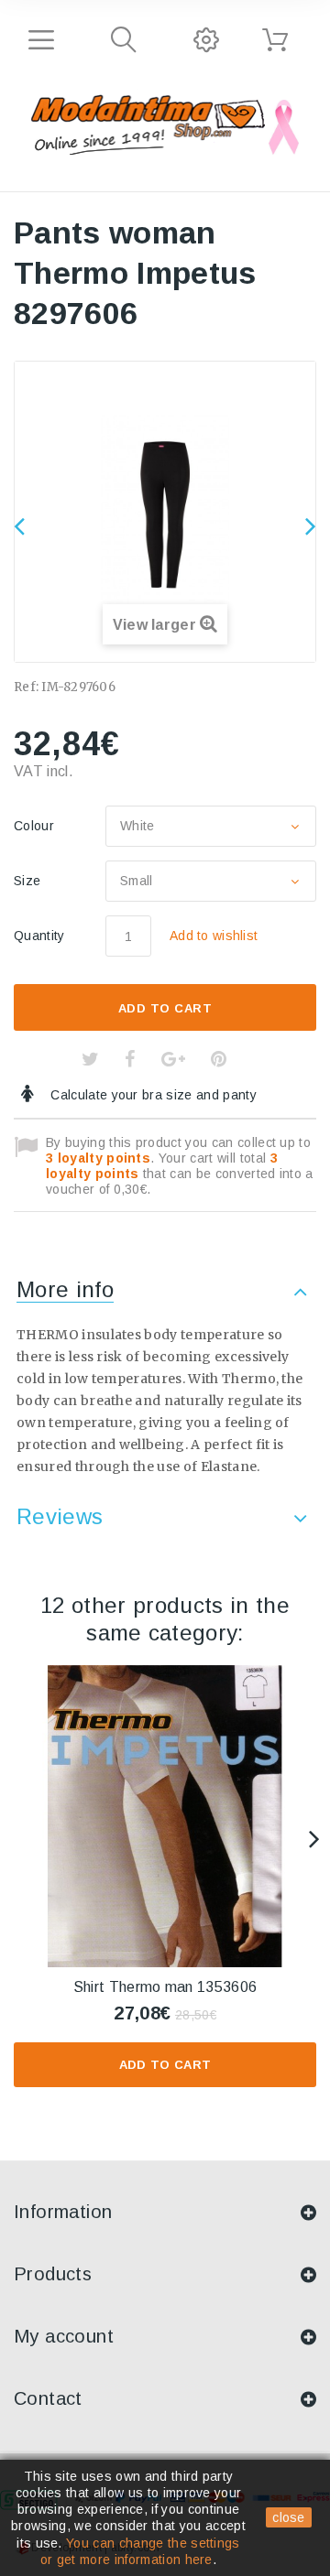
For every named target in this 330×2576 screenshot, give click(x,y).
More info (65, 1289)
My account (64, 2336)
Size (29, 881)
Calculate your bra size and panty (152, 1095)
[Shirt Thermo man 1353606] (165, 1816)
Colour (36, 826)
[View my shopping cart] (275, 40)
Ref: (26, 687)
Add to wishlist (214, 936)
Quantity (39, 936)
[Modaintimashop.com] (148, 122)
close (289, 2517)
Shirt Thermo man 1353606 (165, 1987)
